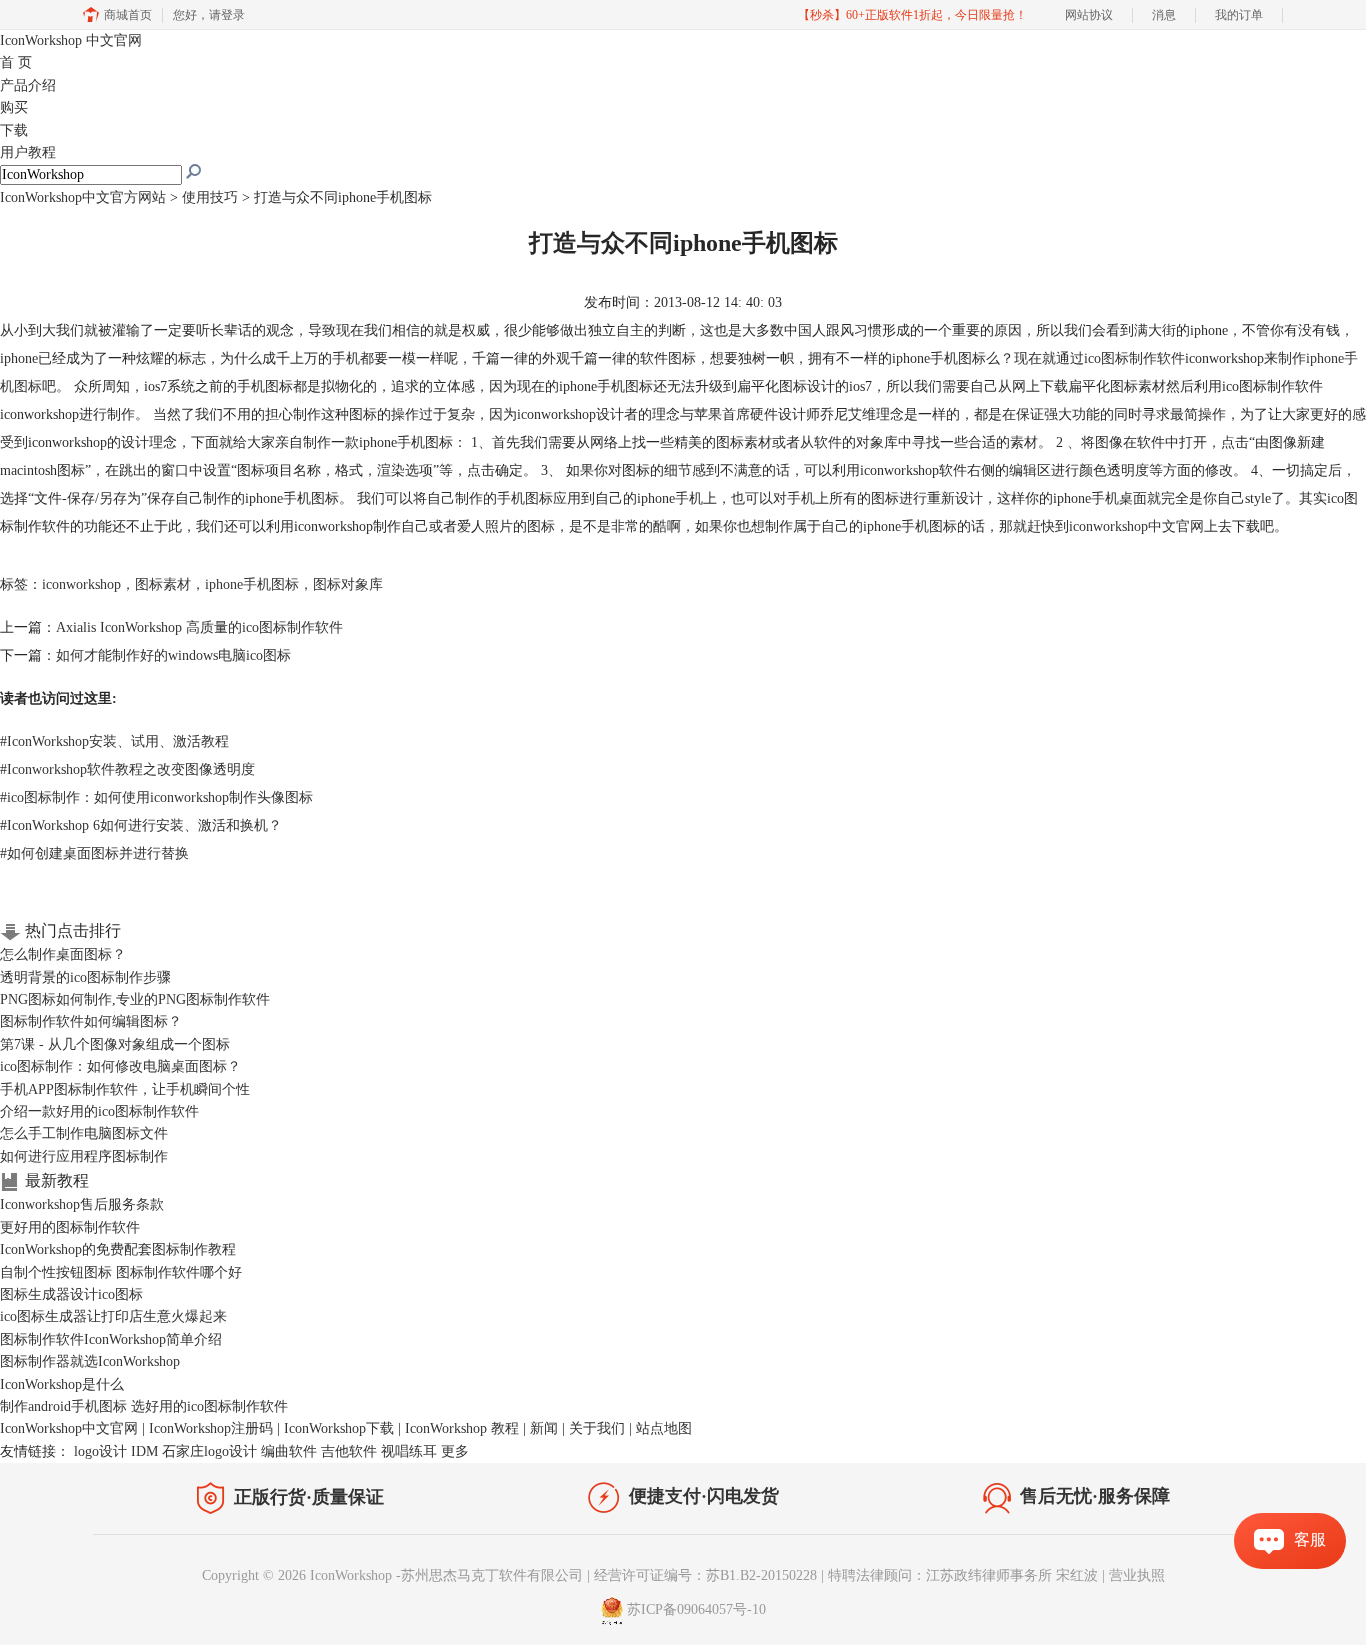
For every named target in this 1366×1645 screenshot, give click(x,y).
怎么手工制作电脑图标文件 (84, 1133)
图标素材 (163, 584)
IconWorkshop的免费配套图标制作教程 (118, 1249)
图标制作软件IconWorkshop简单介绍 (111, 1339)
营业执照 (1137, 1575)
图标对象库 (348, 584)
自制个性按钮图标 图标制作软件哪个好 (121, 1272)
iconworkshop (81, 584)
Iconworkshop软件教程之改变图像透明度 (127, 769)
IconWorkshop (71, 40)
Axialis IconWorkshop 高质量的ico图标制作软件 (199, 627)
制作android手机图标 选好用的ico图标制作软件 (144, 1406)
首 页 (16, 62)
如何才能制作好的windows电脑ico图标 (173, 655)
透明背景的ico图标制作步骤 (85, 977)
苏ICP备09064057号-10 (696, 1610)
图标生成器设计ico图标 (71, 1294)
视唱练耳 (409, 1451)
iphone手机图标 (252, 584)
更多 (455, 1451)
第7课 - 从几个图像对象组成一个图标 (115, 1044)
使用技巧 (210, 197)
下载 (14, 130)
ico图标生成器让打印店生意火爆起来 (113, 1316)
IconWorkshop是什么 (62, 1384)
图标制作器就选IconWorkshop (90, 1361)
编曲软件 (289, 1451)
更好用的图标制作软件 (70, 1227)
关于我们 (597, 1428)
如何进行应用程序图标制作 (84, 1156)
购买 (14, 107)
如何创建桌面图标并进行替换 (94, 853)
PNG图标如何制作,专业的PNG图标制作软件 (135, 999)
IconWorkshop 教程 (462, 1428)
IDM (144, 1451)
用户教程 (28, 152)
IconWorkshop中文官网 (69, 1428)
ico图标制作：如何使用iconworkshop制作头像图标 (156, 797)
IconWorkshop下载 (339, 1428)
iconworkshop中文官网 (1136, 526)
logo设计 (100, 1451)
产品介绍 (28, 85)
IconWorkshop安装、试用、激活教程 (114, 741)
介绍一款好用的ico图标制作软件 (99, 1111)
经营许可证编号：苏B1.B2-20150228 (705, 1575)
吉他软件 (349, 1451)
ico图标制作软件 (1134, 358)
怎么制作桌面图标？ (63, 954)
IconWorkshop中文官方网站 (83, 197)
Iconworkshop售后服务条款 (82, 1204)
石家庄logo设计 (209, 1451)
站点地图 (664, 1428)
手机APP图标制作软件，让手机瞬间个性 (125, 1089)
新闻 (544, 1428)
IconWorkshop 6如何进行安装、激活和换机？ (141, 825)
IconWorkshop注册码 (211, 1428)
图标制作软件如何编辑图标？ (91, 1021)
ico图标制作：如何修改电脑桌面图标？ (120, 1066)
